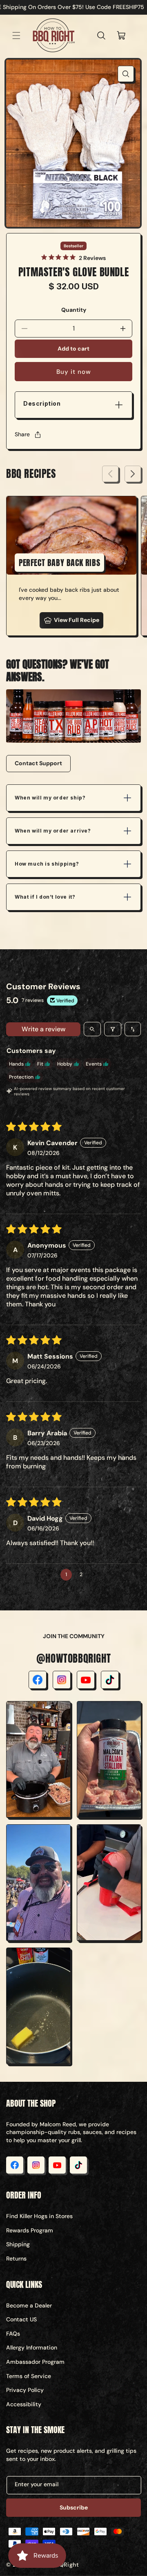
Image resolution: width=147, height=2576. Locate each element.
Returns (16, 2258)
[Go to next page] (96, 1574)
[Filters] (113, 1029)
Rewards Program (30, 2230)
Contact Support (38, 763)
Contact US (21, 2319)
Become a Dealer (29, 2305)
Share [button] (22, 434)
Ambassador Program (35, 2362)
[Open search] (92, 1029)
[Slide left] (110, 474)
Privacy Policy (25, 2390)
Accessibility (24, 2404)
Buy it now (74, 372)
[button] (16, 36)
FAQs (13, 2334)
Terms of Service (29, 2376)
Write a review (43, 1029)
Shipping (18, 2244)
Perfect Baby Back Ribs (59, 563)
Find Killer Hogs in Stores (39, 2216)
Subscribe (74, 2507)
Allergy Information (32, 2347)
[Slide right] (133, 474)
